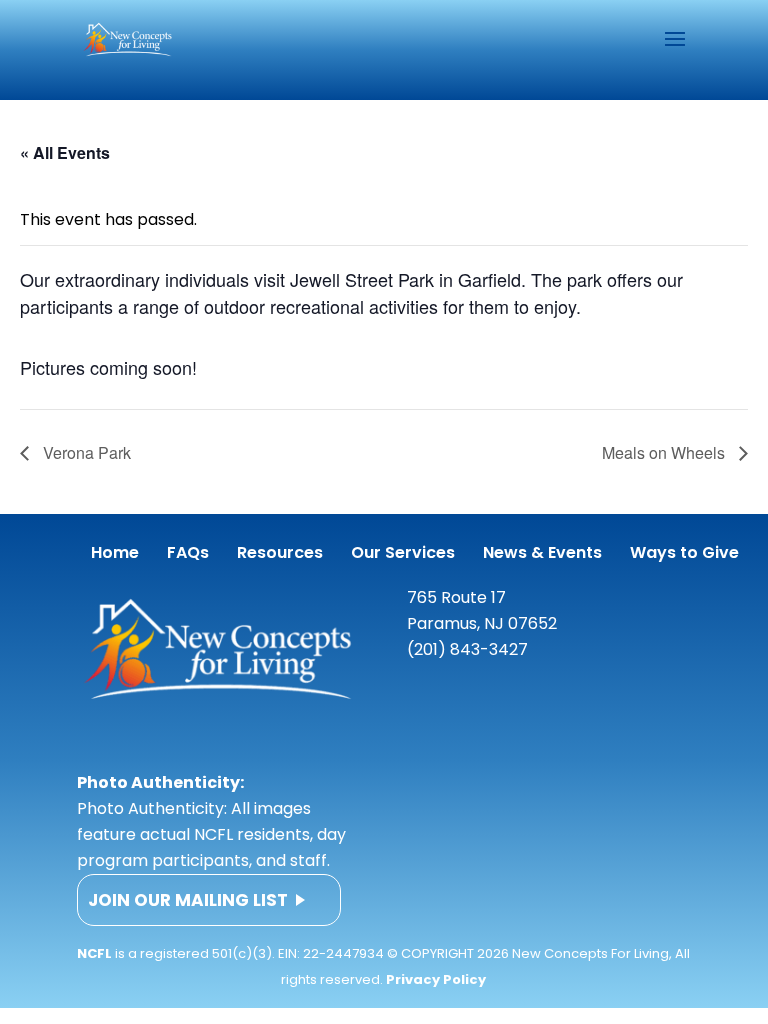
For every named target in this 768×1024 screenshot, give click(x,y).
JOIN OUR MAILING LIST (188, 900)
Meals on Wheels (665, 452)
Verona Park (85, 452)
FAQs (188, 552)
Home (115, 552)
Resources (280, 552)
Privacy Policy (436, 979)
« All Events (65, 152)
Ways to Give (684, 552)
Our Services (403, 552)
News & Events (542, 552)
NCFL (94, 953)
